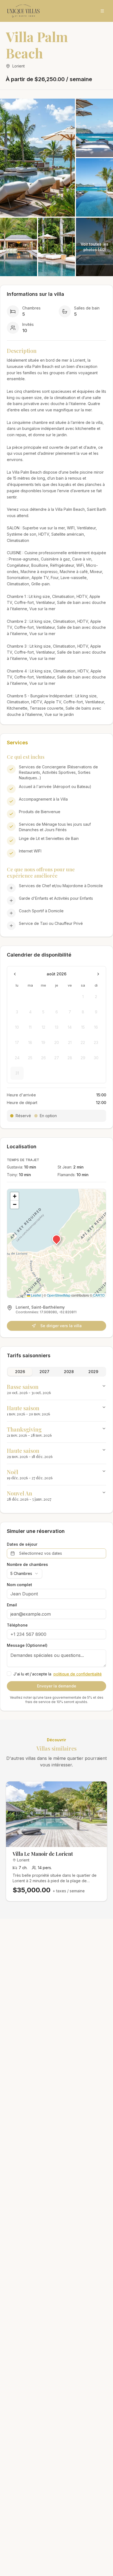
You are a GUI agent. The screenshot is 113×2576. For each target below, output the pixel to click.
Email (12, 1605)
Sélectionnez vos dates (41, 1553)
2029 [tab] (93, 1372)
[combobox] (25, 1574)
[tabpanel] (56, 1443)
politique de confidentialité (78, 1674)
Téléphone (17, 1625)
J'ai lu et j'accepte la (58, 1674)
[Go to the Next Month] (98, 974)
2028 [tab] (69, 1372)
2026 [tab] (20, 1372)
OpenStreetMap (59, 1295)
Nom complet (19, 1585)
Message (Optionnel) (27, 1645)
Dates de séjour (22, 1544)
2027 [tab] (44, 1372)
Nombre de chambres (27, 1565)
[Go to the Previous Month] (15, 974)
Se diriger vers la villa (61, 1326)
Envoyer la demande (57, 1686)
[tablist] (56, 1372)
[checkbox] (9, 1674)
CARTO (99, 1295)
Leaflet (36, 1295)
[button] (56, 1239)
